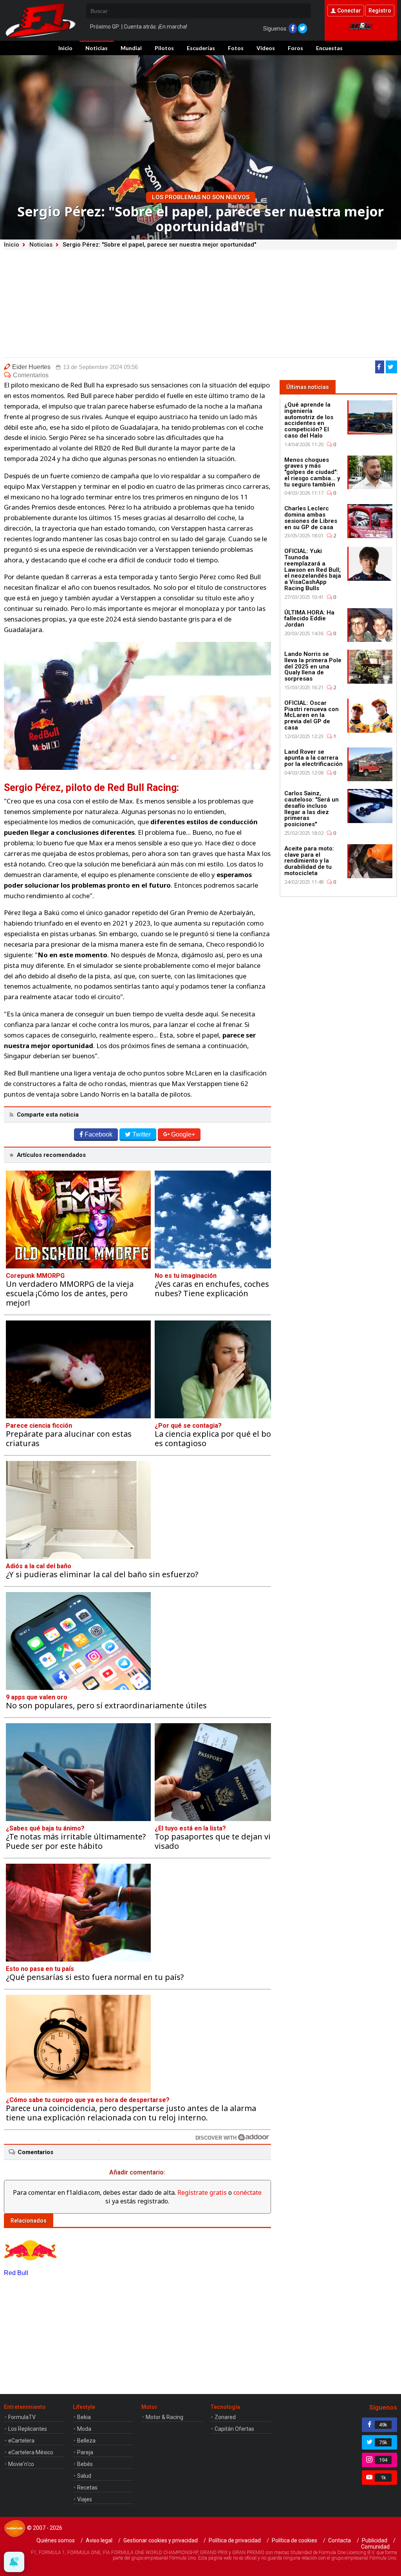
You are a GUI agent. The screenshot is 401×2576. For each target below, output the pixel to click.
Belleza (86, 2441)
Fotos (236, 48)
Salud (84, 2476)
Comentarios (31, 375)
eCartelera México (31, 2452)
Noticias (97, 48)
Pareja (85, 2452)
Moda (84, 2429)
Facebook (98, 1134)
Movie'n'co (21, 2464)
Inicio (65, 48)
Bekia (84, 2417)
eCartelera (21, 2441)
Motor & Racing (164, 2417)
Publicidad (375, 2540)
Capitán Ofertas (234, 2429)
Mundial (131, 48)
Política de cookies (294, 2540)
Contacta (340, 2540)
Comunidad (375, 2547)
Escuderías (201, 48)
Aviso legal (99, 2540)
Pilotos (164, 48)
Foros (295, 48)
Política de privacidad (235, 2540)
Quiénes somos (56, 2540)
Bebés (85, 2464)
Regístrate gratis (202, 2192)
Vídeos (266, 48)
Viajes (85, 2499)
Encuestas (329, 48)
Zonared (225, 2417)
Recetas (87, 2488)
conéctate (247, 2192)
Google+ (183, 1134)
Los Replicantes (28, 2429)
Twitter (142, 1134)
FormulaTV (22, 2417)
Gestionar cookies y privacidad (161, 2540)
